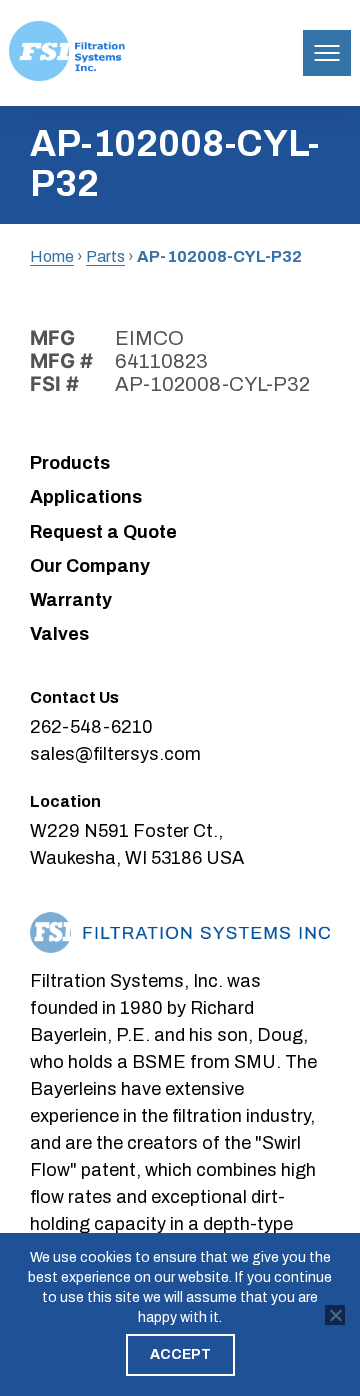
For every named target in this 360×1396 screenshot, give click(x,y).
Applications (86, 497)
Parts (105, 256)
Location (65, 801)
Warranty (71, 600)
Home (52, 256)
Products (70, 463)
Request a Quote (103, 532)
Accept (180, 1354)
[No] (335, 1315)
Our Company (90, 566)
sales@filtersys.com (115, 754)
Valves (59, 634)
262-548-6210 (91, 727)
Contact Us (74, 697)
